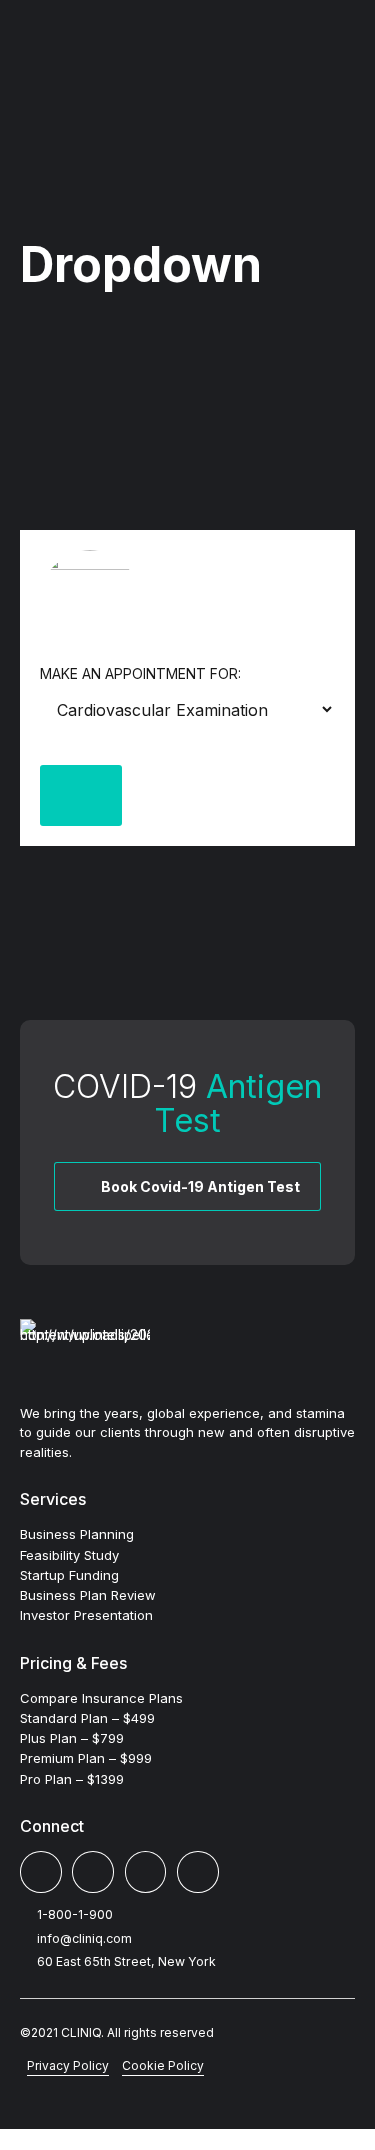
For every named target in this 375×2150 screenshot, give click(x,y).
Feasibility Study (69, 1555)
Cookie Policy (163, 2065)
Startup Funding (69, 1575)
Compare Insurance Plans (101, 1698)
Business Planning (77, 1534)
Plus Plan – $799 (72, 1738)
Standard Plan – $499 (87, 1718)
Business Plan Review (88, 1595)
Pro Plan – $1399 (72, 1779)
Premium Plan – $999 (86, 1758)
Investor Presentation (86, 1615)
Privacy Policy (68, 2065)
